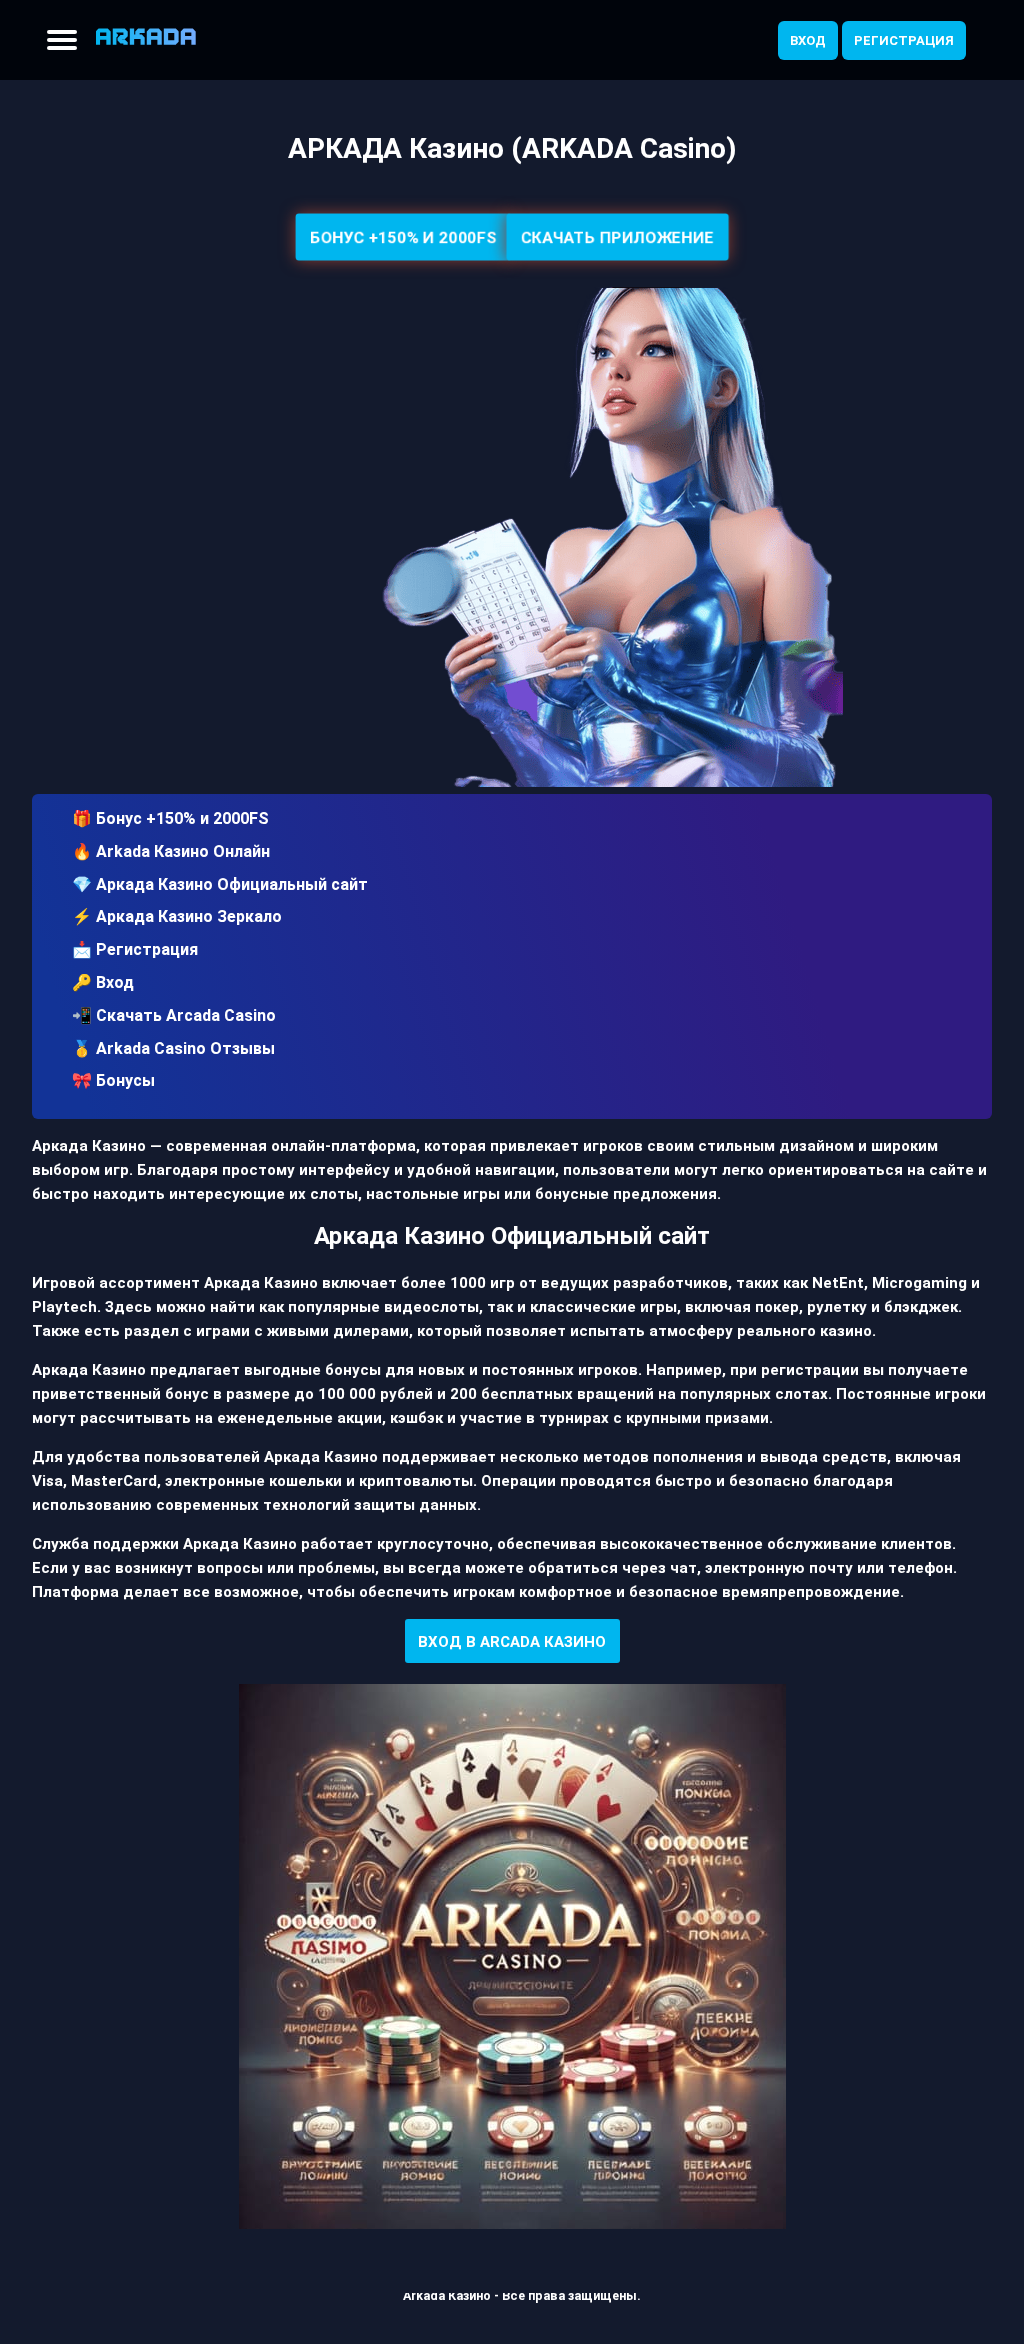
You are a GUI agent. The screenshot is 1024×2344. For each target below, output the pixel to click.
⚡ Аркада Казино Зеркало (177, 916)
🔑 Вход (103, 982)
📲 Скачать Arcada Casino (174, 1015)
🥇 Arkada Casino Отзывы (173, 1048)
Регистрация (904, 40)
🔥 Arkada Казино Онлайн (171, 851)
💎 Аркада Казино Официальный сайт (220, 884)
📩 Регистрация (135, 949)
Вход (808, 40)
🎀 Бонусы (113, 1080)
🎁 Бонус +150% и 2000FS (170, 818)
